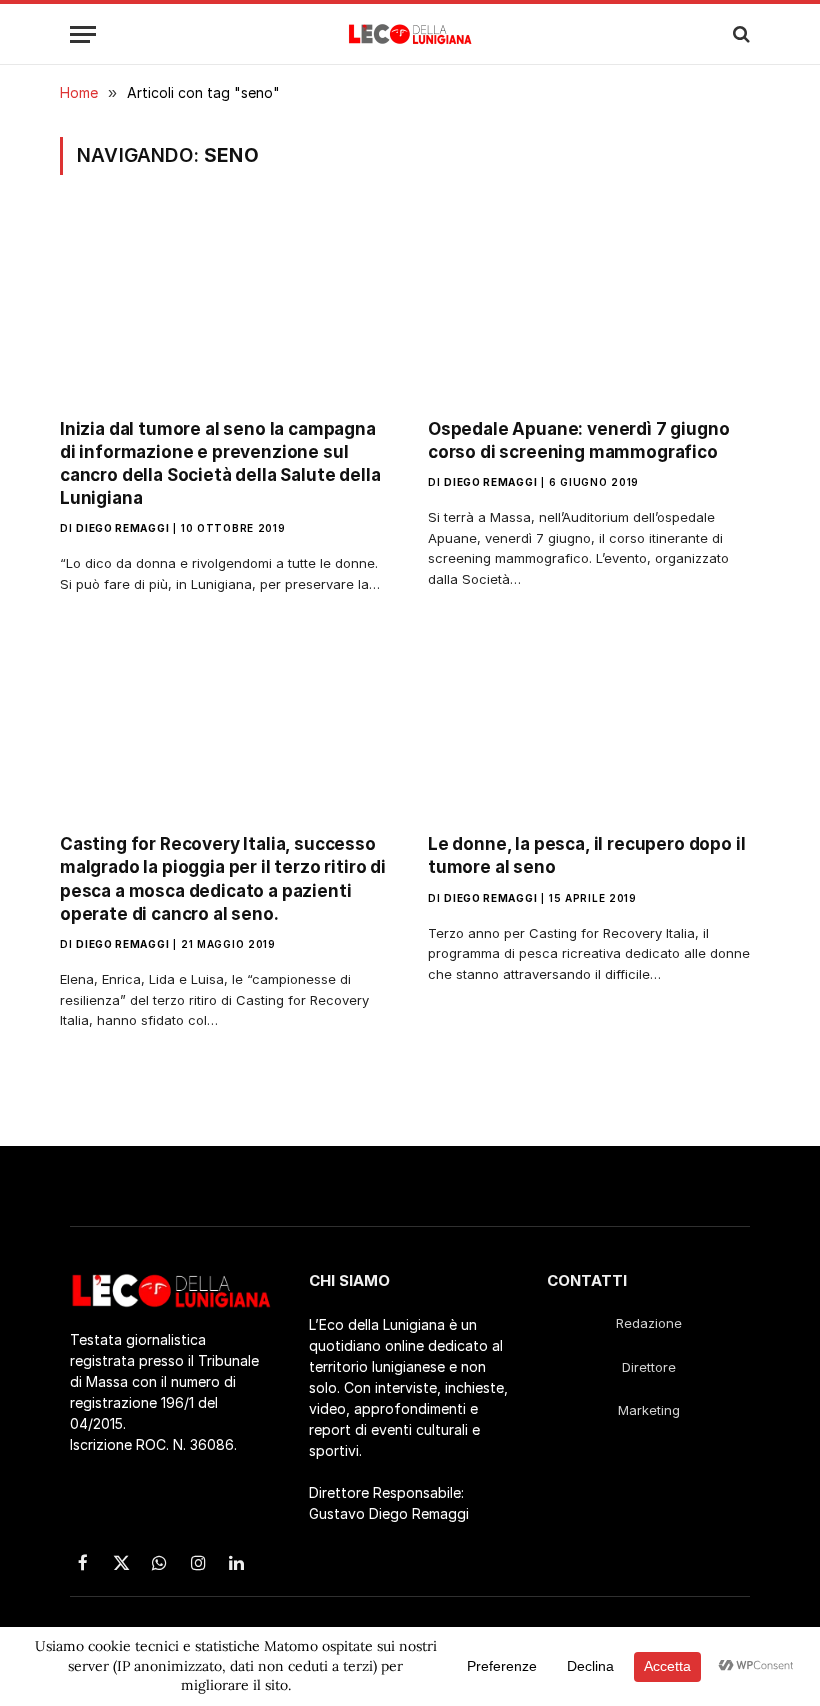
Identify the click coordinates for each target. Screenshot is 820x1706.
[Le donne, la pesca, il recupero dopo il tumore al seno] (594, 724)
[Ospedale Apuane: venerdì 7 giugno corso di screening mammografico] (594, 308)
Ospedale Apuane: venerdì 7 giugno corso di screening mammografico (578, 440)
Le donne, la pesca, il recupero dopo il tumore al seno (586, 855)
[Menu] (83, 34)
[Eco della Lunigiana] (410, 34)
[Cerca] (739, 34)
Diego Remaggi (122, 528)
